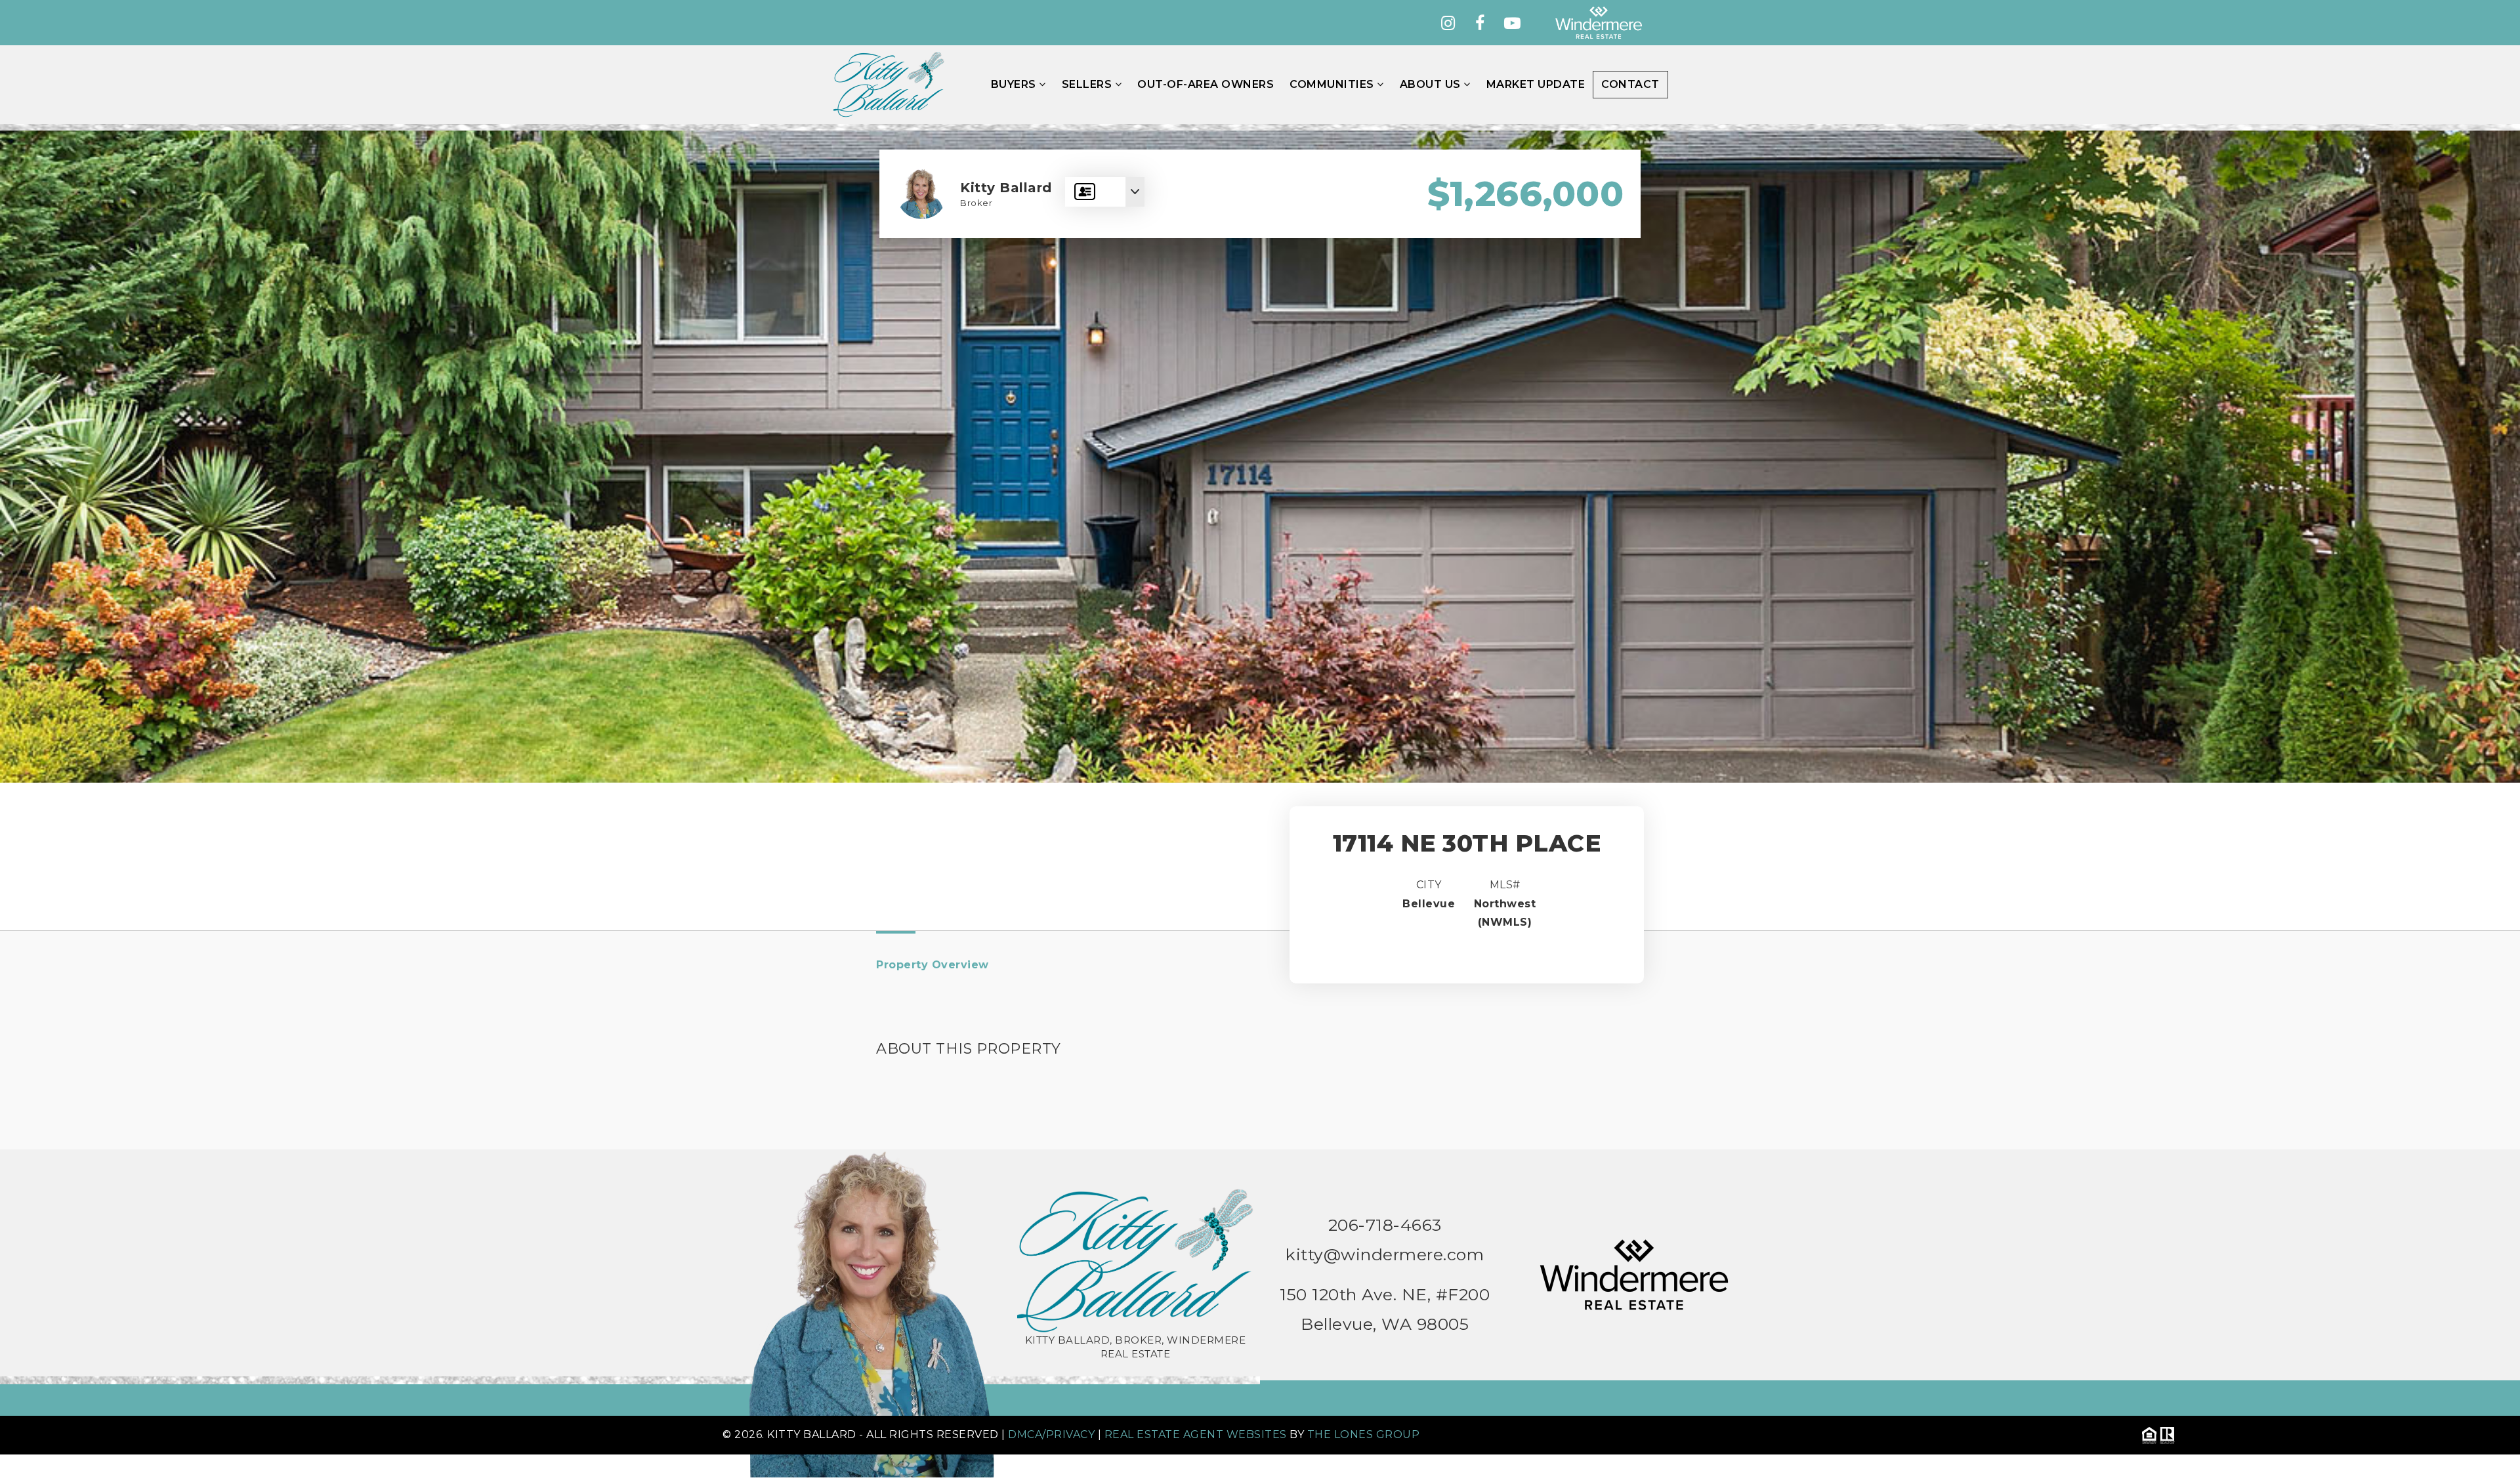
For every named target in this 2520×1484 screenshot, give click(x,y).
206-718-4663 (1385, 1225)
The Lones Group (1364, 1434)
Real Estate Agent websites (1196, 1434)
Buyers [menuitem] (1015, 84)
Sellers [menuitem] (1088, 84)
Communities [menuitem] (1333, 84)
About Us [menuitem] (1432, 84)
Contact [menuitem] (1630, 84)
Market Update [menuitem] (1536, 84)
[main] (1260, 638)
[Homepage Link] (889, 84)
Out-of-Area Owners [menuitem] (1206, 84)
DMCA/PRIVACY (1051, 1434)
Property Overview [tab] (933, 965)
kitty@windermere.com (1385, 1254)
